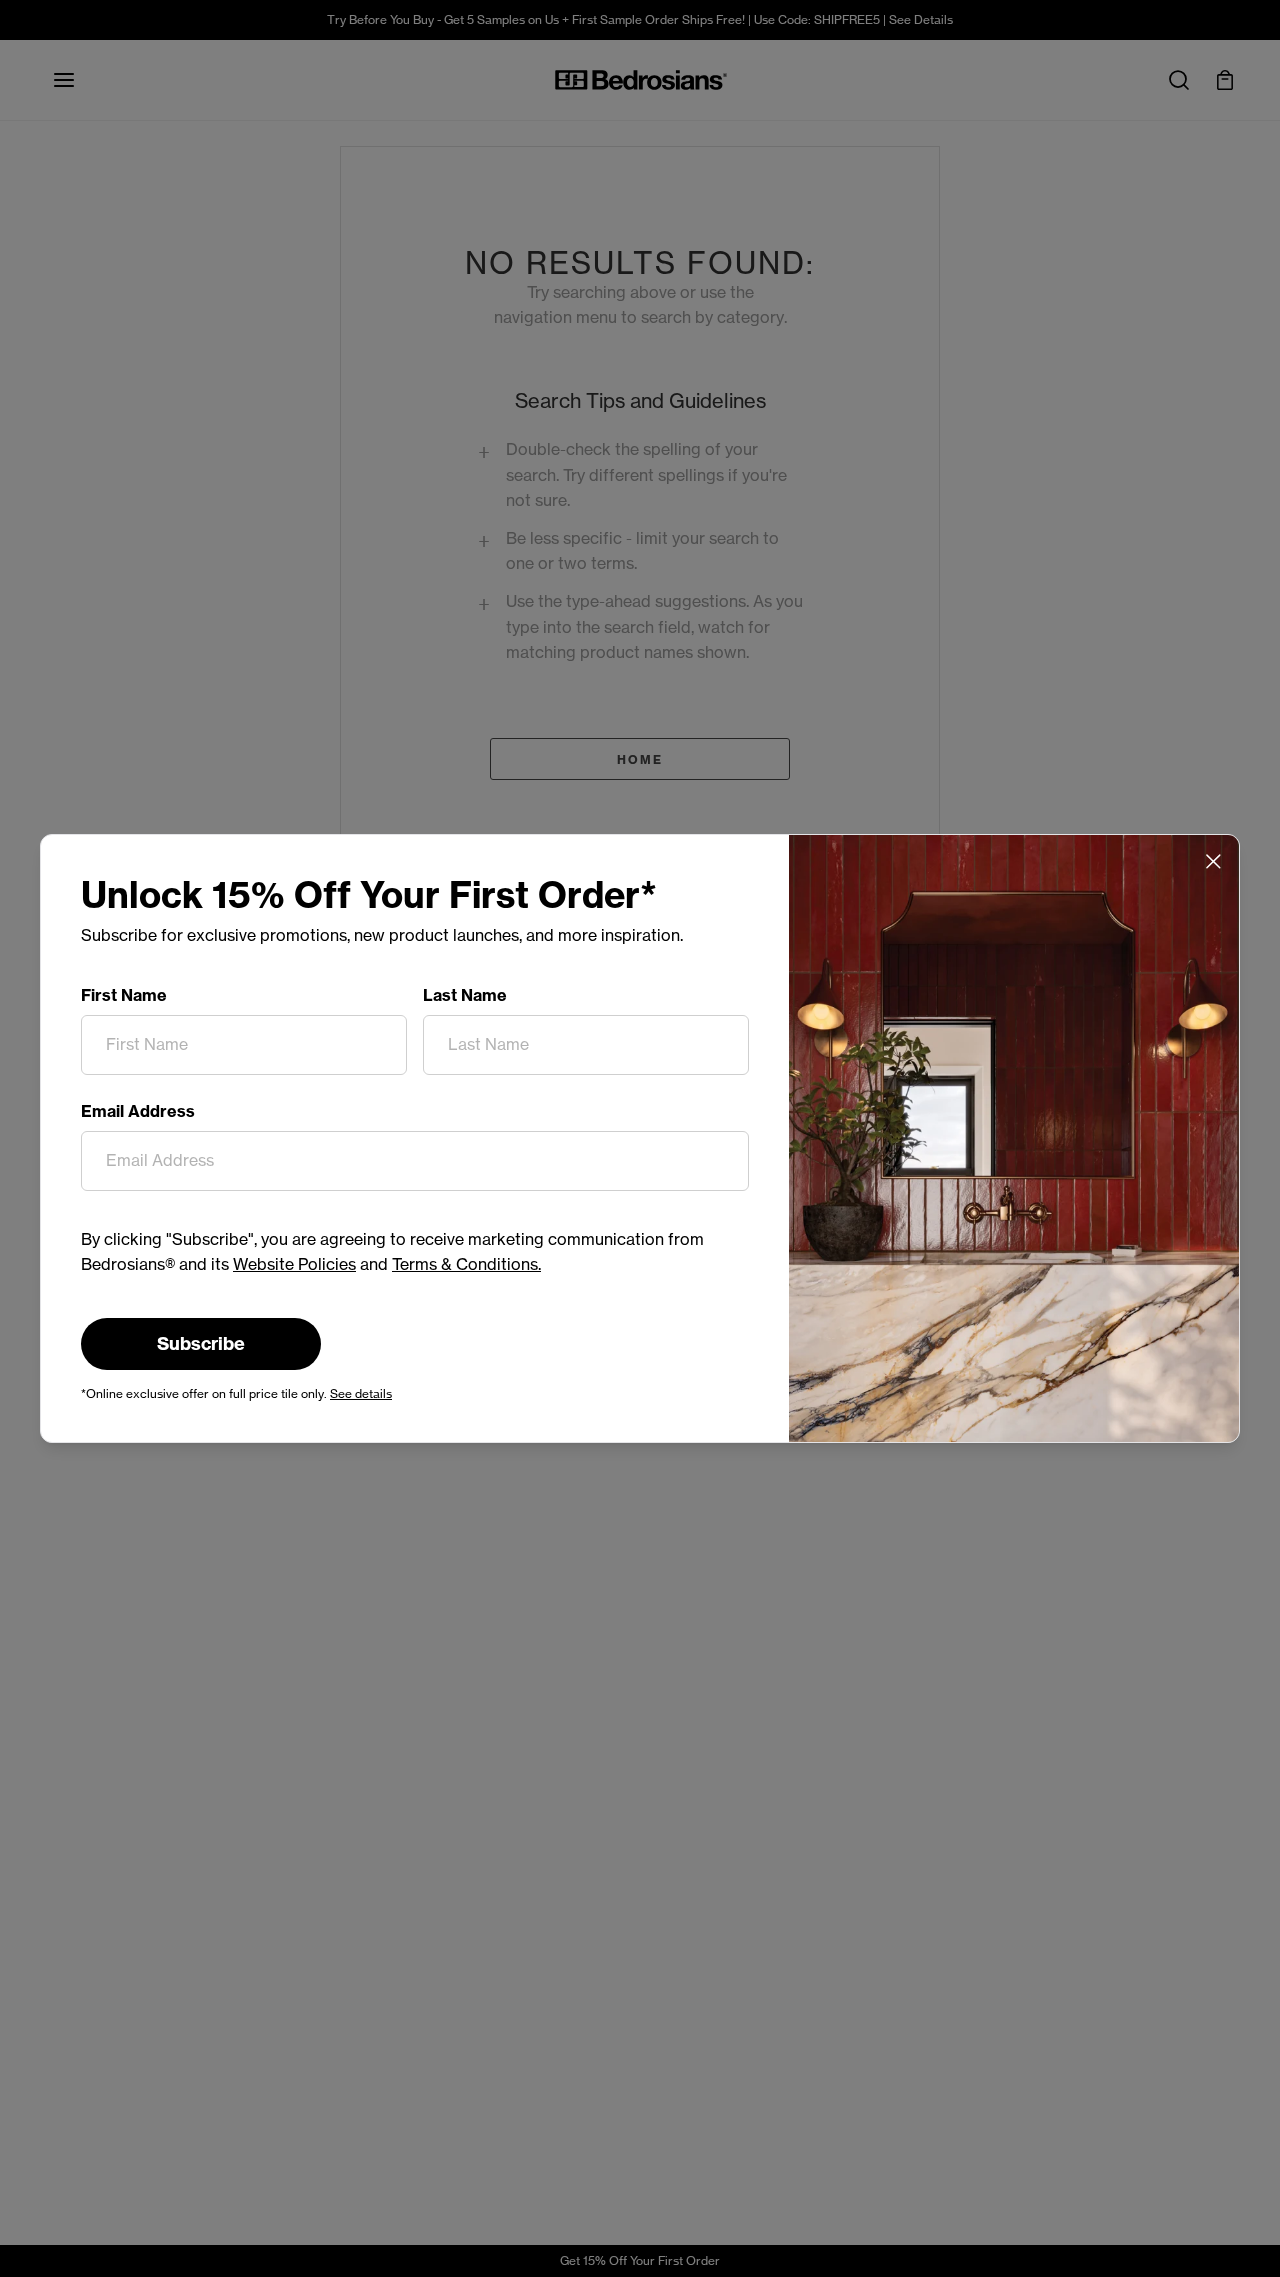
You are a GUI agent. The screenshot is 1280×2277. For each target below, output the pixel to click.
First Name (124, 995)
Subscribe (201, 1343)
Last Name (465, 995)
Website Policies (294, 1264)
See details (361, 1393)
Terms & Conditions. (466, 1264)
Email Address (138, 1111)
